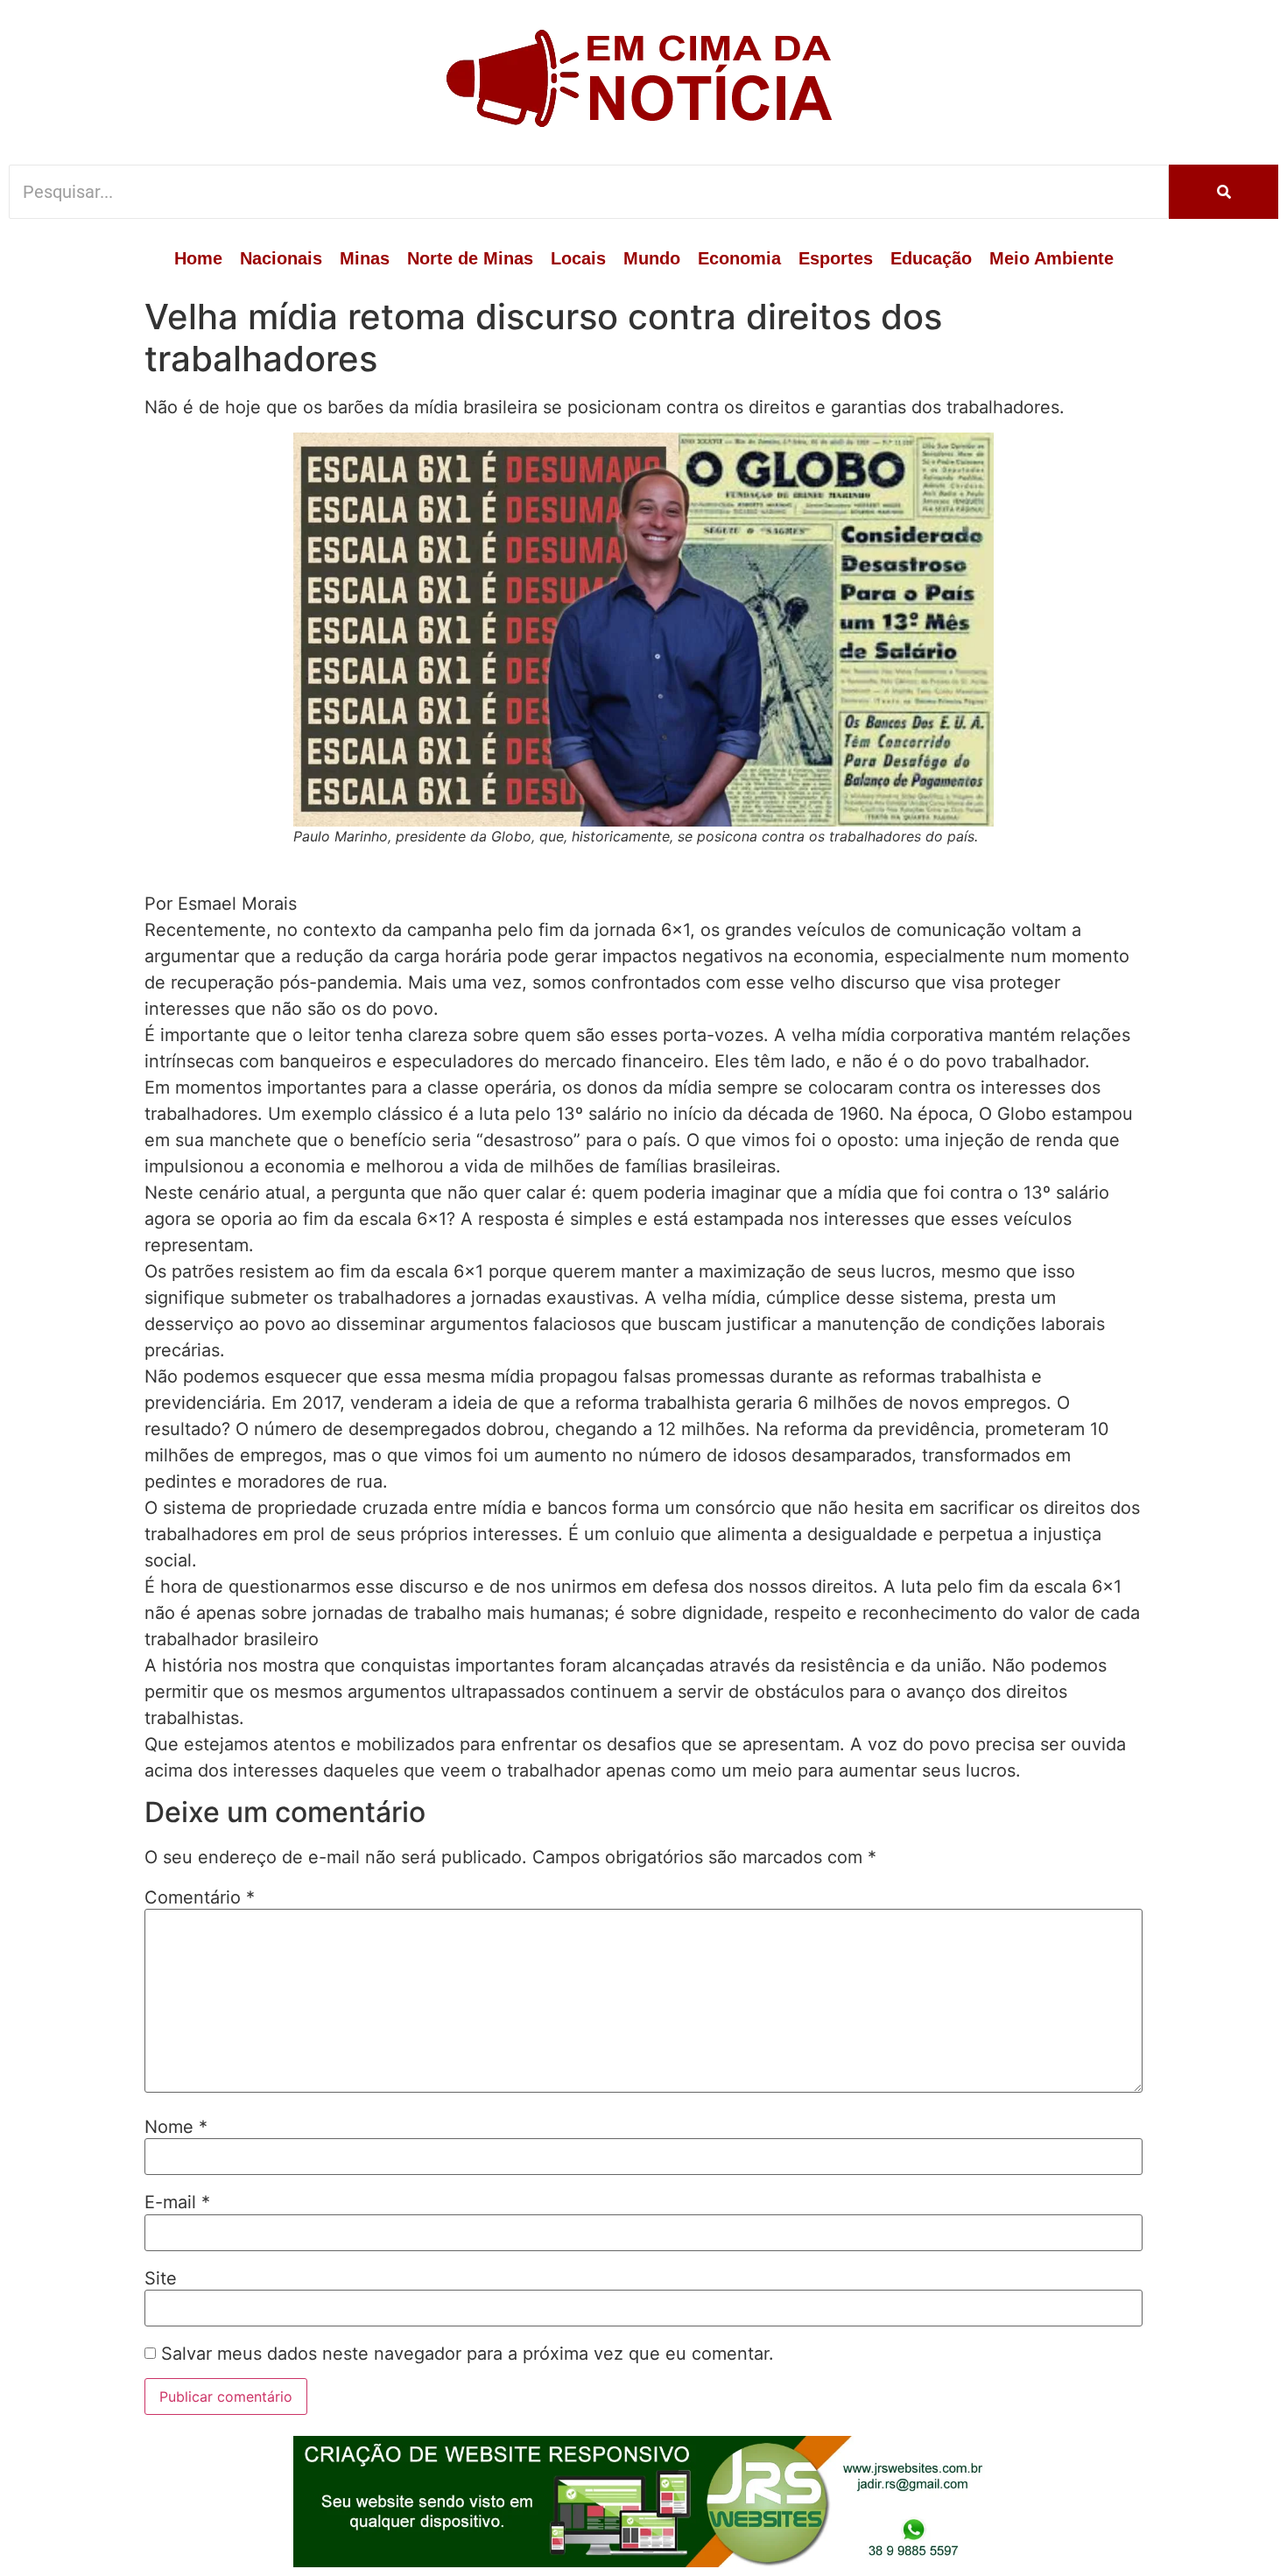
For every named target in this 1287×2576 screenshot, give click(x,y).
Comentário (200, 1897)
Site (161, 2278)
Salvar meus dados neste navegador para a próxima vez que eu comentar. (468, 2354)
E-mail (177, 2202)
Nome (176, 2127)
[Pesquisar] (1224, 192)
